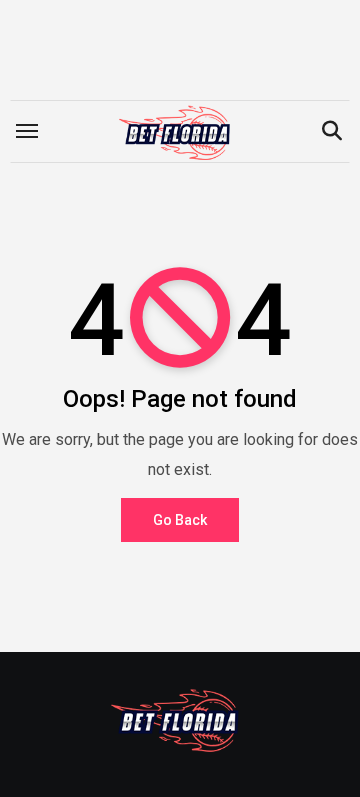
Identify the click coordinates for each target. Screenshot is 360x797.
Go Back (180, 520)
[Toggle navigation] (27, 131)
